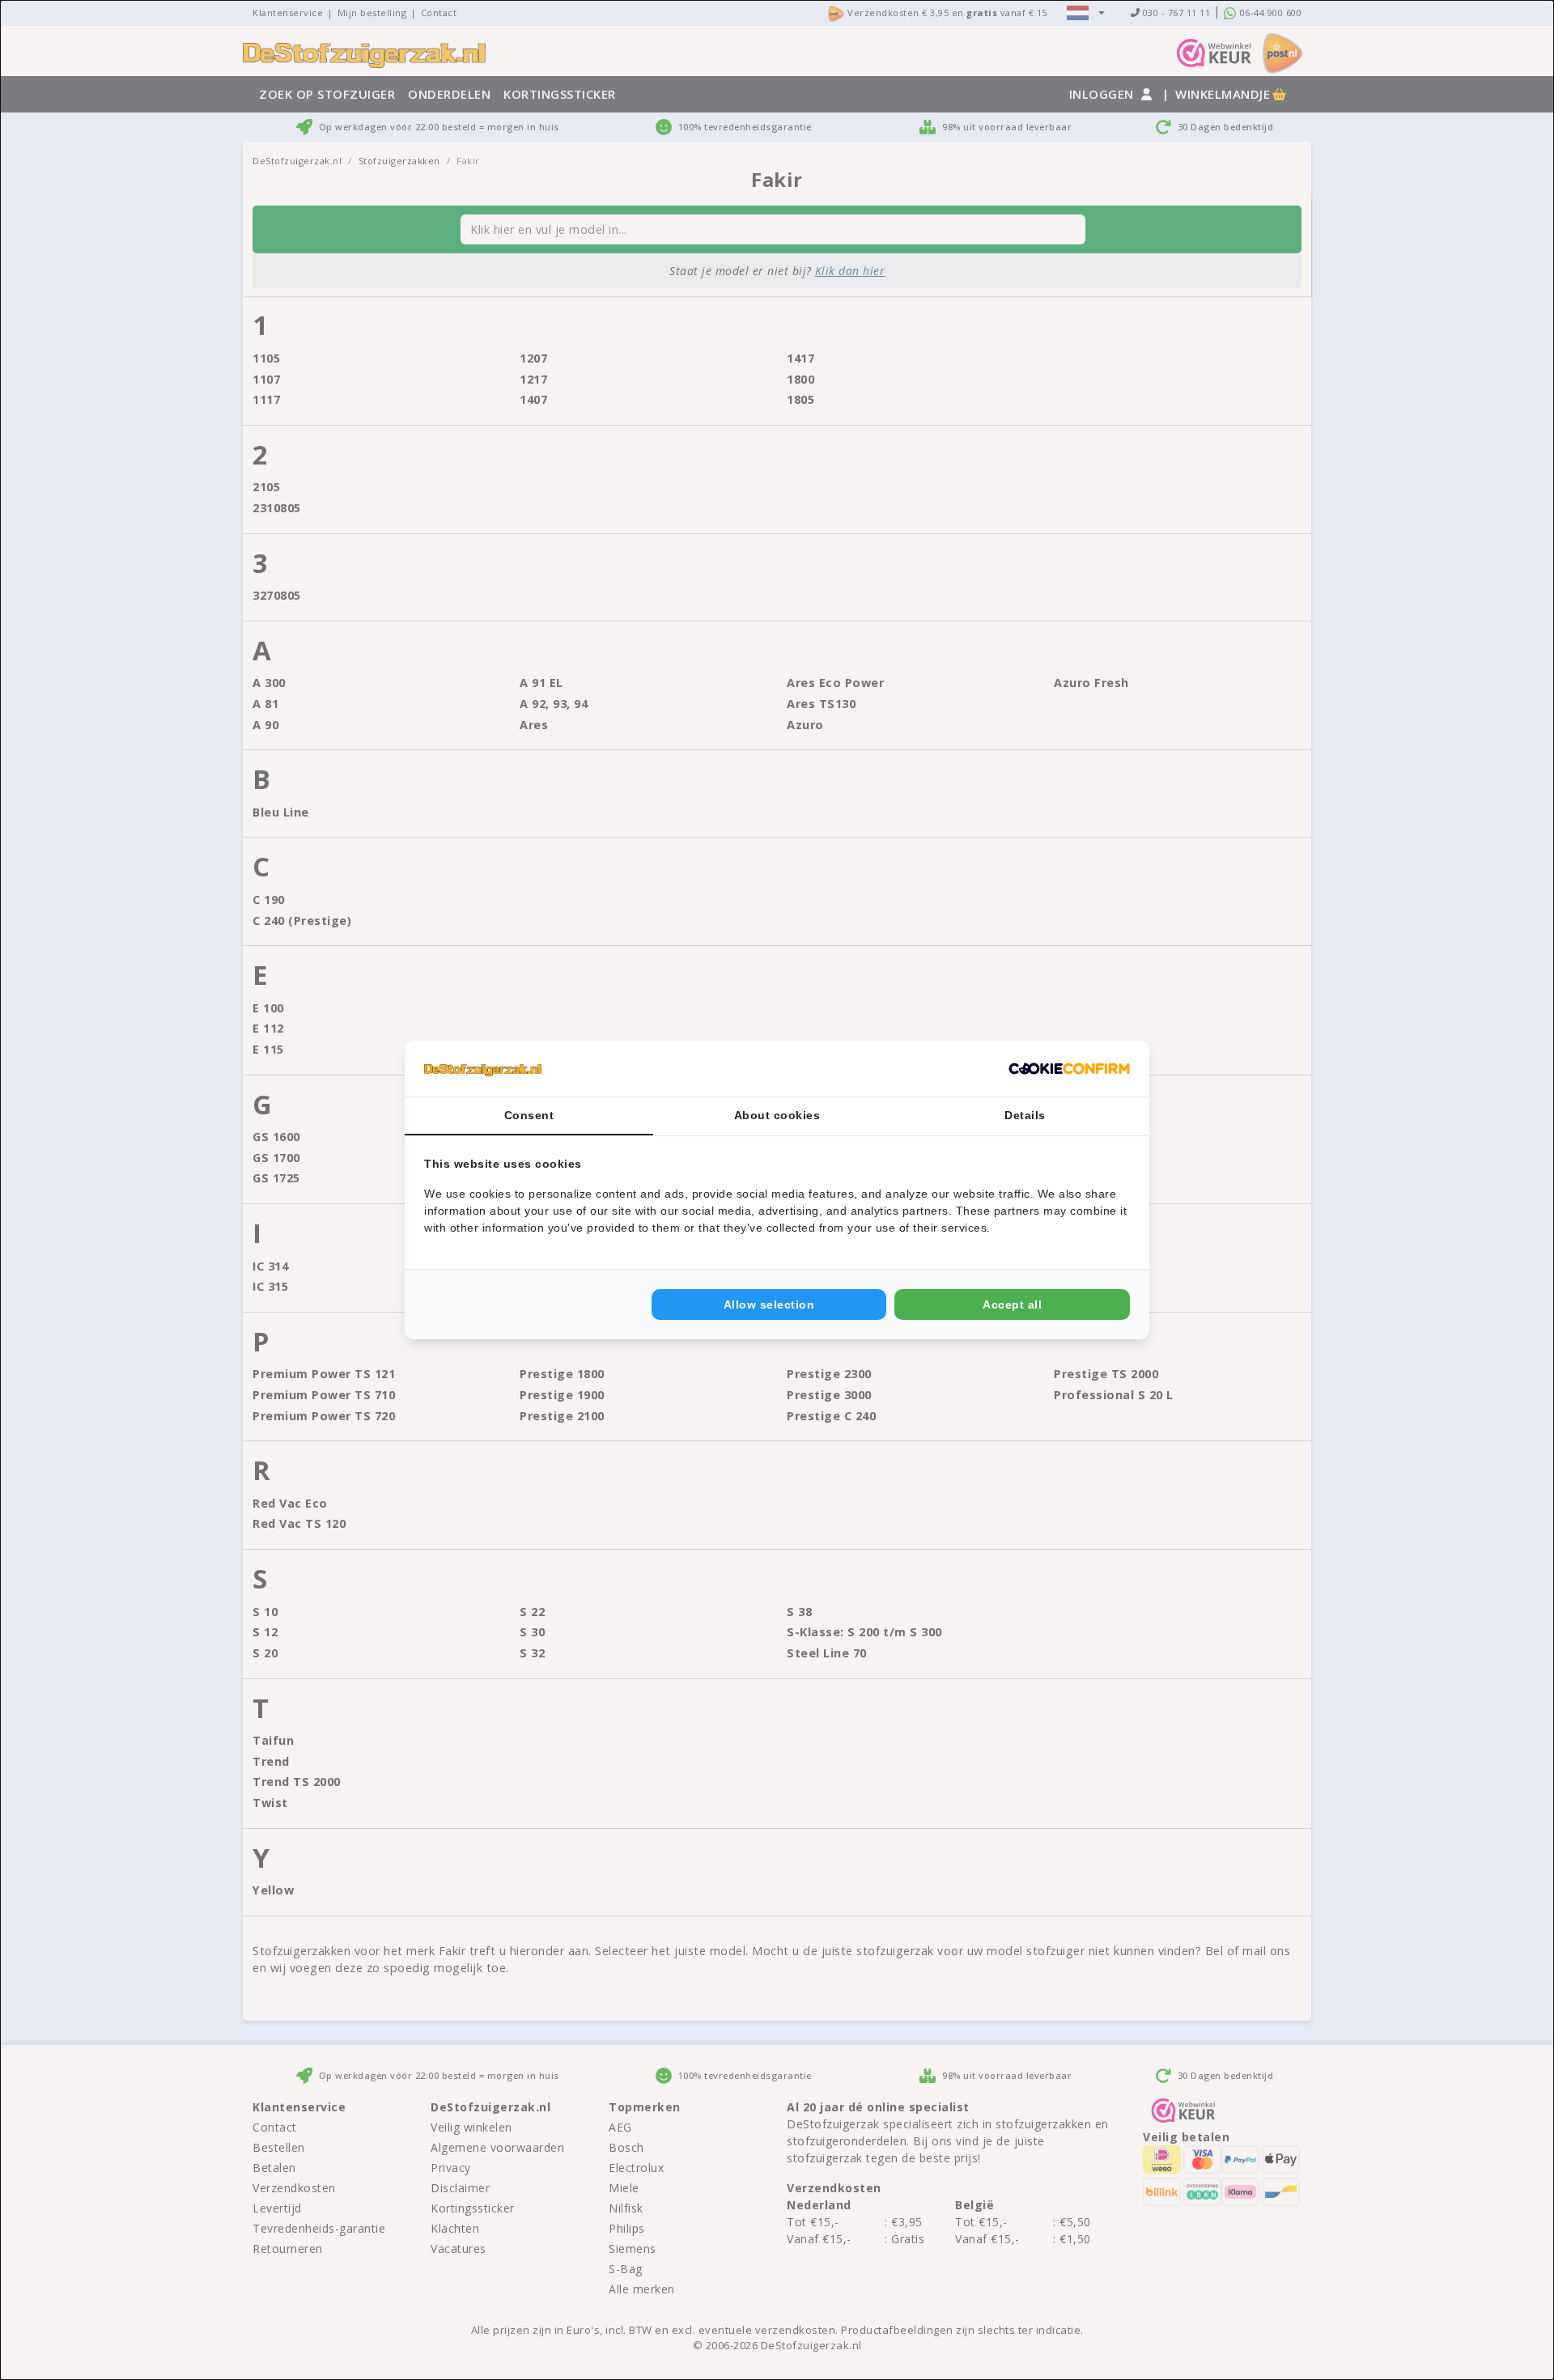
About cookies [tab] (777, 1115)
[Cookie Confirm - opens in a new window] (1069, 1069)
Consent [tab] (529, 1115)
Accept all (1012, 1305)
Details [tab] (1025, 1115)
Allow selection (769, 1305)
